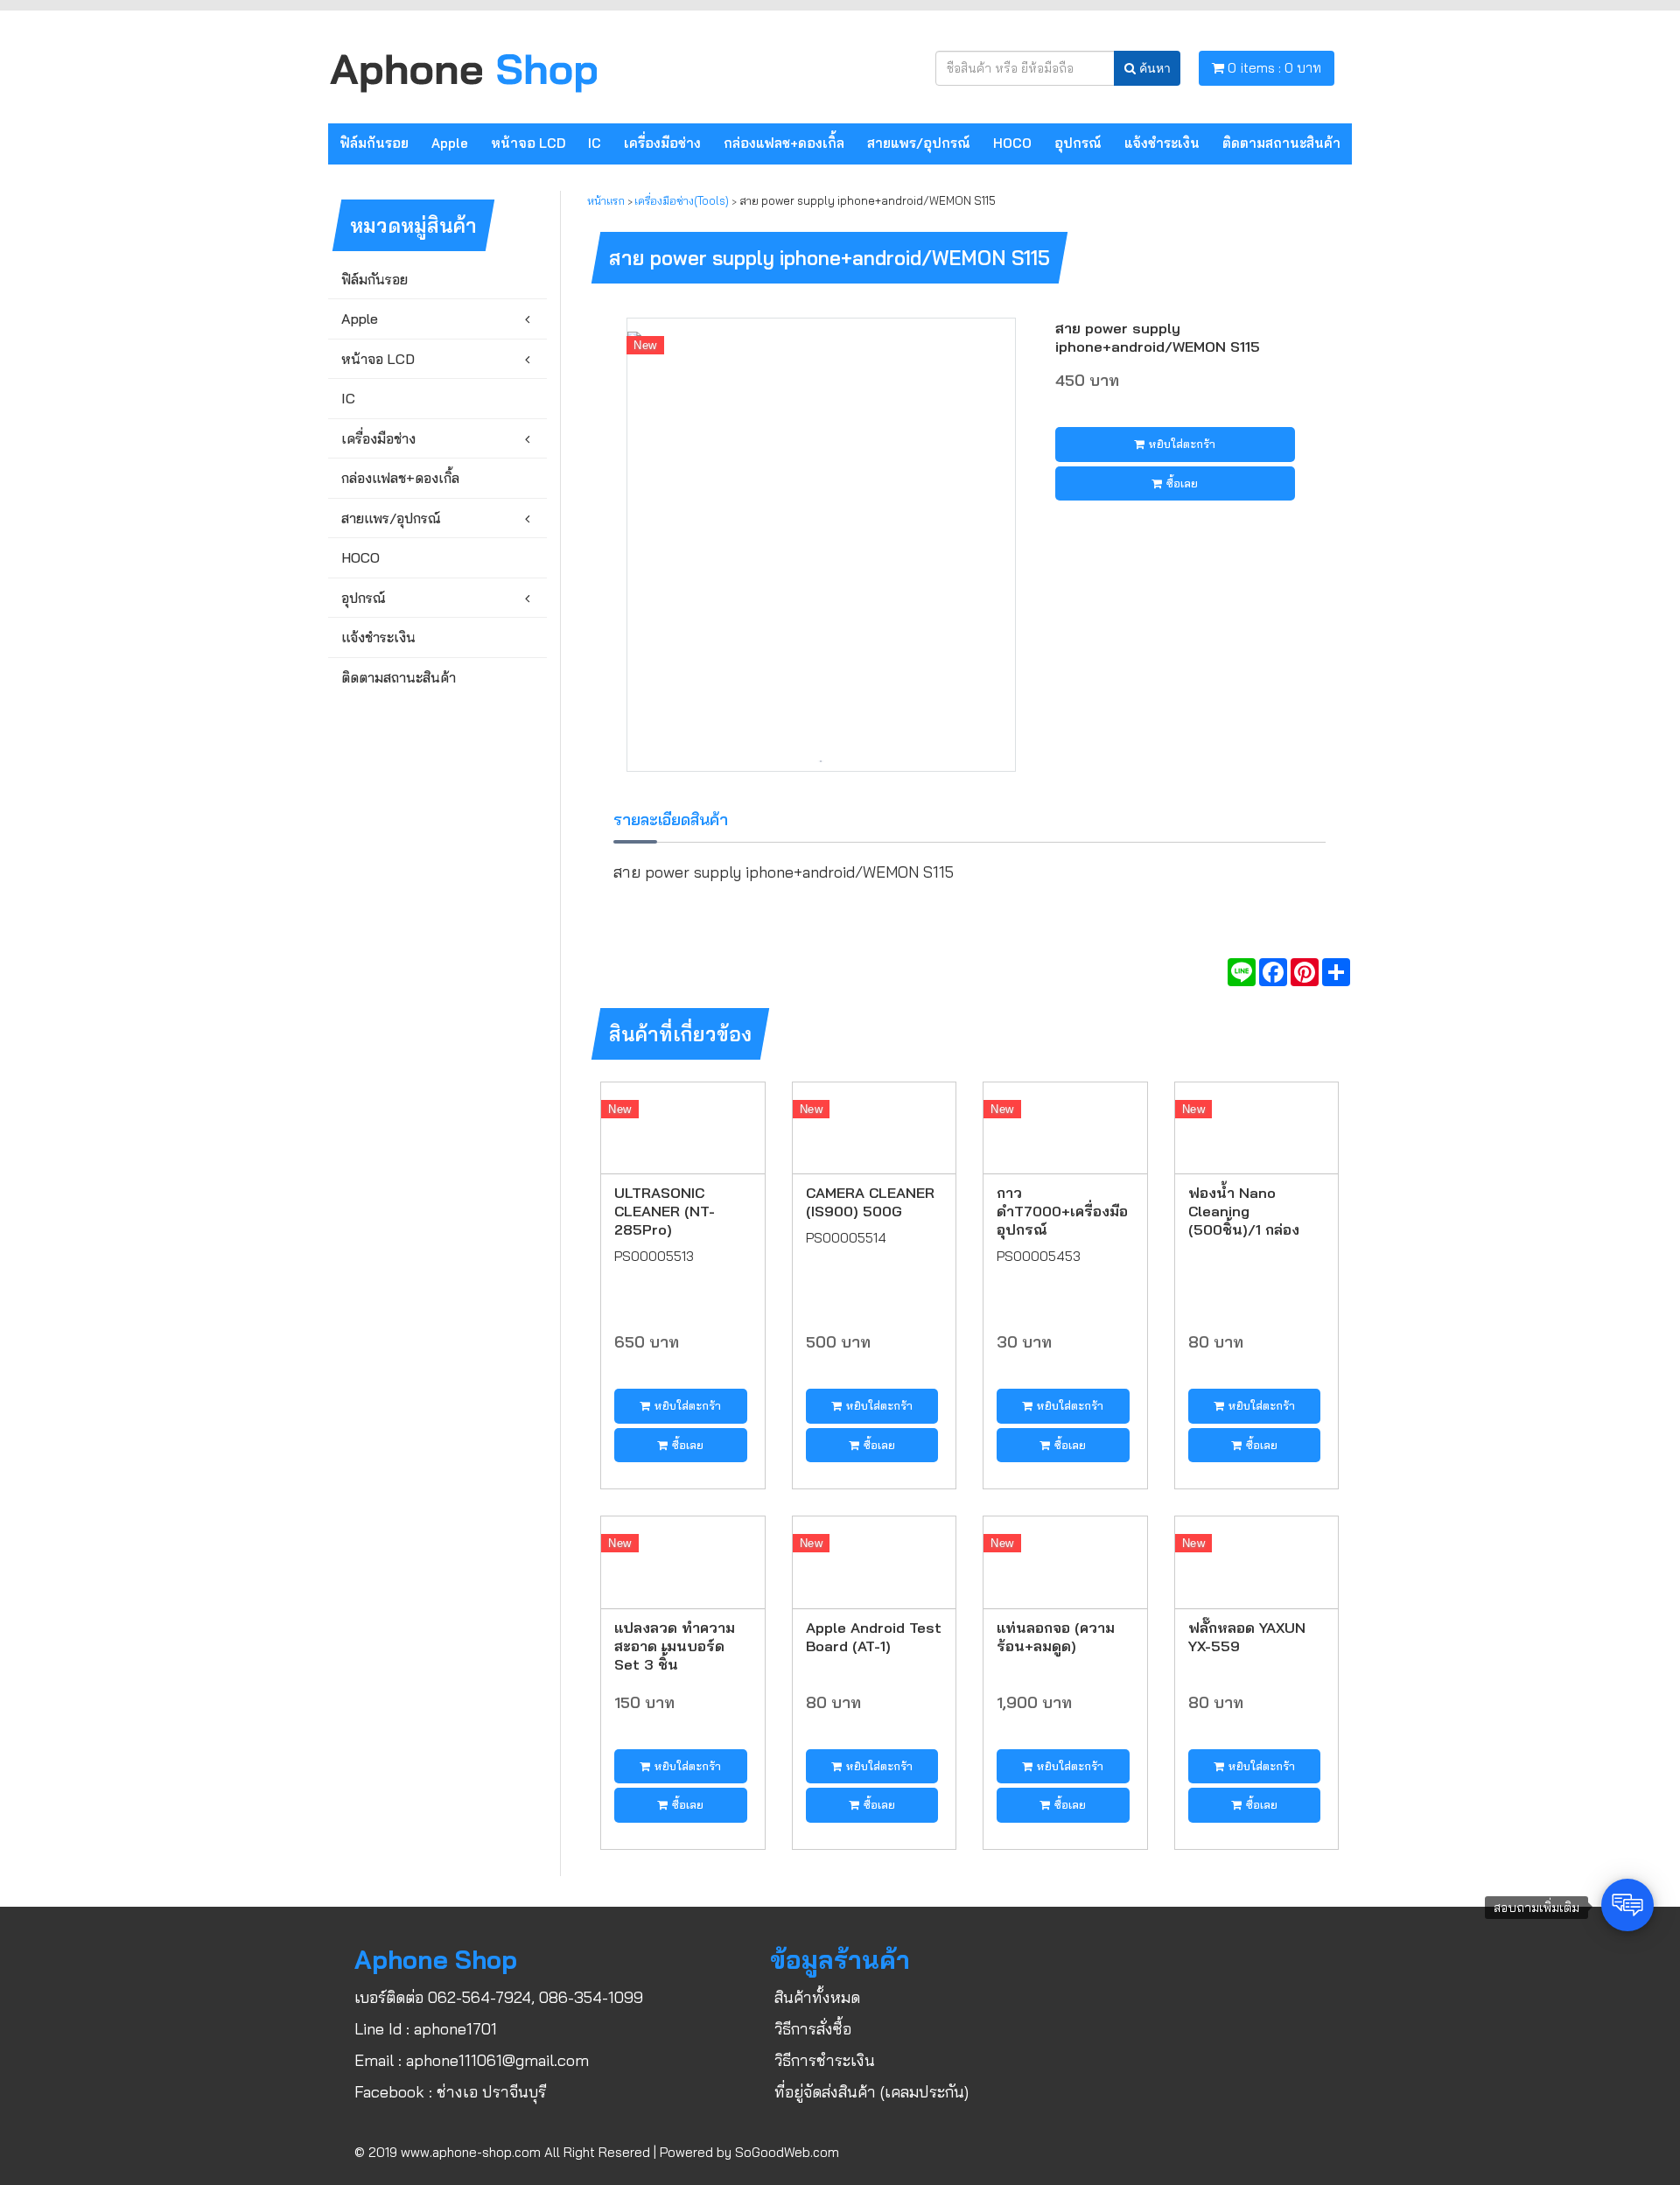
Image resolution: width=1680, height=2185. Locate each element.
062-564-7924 (479, 1997)
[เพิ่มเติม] (1336, 972)
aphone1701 (455, 2029)
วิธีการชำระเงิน (825, 2060)
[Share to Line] (1242, 972)
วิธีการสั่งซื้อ (813, 2029)
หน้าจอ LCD (528, 143)
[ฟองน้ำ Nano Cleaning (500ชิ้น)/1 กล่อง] (1257, 1127)
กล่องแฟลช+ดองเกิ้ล (784, 143)
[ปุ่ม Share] (1305, 972)
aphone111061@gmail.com (497, 2060)
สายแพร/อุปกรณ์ (919, 143)
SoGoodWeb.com (787, 2152)
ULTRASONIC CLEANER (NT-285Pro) (665, 1211)
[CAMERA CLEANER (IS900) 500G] (875, 1127)
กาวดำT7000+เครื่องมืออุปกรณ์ (1062, 1211)
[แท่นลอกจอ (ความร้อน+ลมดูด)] (1065, 1561)
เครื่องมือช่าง (662, 143)
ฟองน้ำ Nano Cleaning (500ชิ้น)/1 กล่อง (1244, 1211)
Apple (450, 143)
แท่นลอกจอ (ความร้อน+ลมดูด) (1056, 1636)
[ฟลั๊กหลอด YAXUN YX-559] (1257, 1561)
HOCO (1012, 143)
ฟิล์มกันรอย (374, 143)
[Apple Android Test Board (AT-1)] (875, 1561)
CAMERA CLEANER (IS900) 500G (870, 1201)
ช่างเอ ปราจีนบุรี (491, 2092)
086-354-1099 (591, 1997)
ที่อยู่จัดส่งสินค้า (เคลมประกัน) (871, 2092)
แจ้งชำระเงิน (1162, 143)
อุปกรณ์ (1078, 143)
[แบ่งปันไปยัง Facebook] (1273, 972)
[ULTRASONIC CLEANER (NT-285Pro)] (683, 1127)
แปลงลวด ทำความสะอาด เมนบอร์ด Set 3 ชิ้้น (675, 1646)
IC (595, 143)
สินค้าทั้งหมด (817, 1997)
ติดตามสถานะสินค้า (1281, 143)
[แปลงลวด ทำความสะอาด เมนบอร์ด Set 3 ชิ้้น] (683, 1561)
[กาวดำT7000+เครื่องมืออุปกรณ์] (1065, 1127)
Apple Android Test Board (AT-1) (874, 1636)
